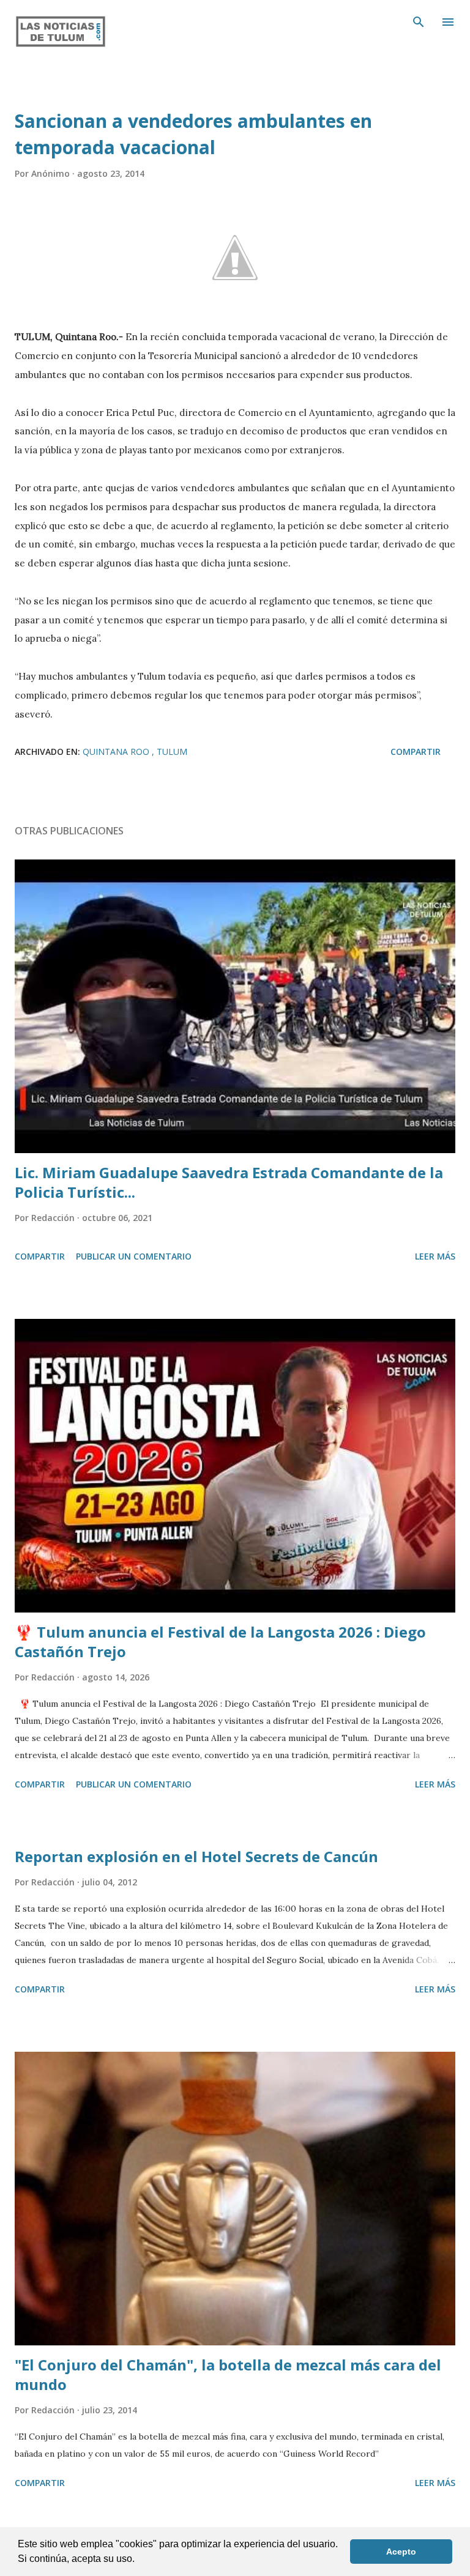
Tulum (172, 752)
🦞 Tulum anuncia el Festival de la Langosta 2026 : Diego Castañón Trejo (220, 1642)
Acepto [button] (401, 2552)
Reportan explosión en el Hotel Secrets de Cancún (196, 1856)
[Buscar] (419, 22)
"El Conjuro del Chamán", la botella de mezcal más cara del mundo (228, 2374)
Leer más (435, 1256)
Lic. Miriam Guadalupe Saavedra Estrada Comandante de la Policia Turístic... (229, 1182)
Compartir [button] (416, 752)
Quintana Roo (117, 752)
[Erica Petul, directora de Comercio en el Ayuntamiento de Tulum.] (235, 258)
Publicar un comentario (134, 1256)
